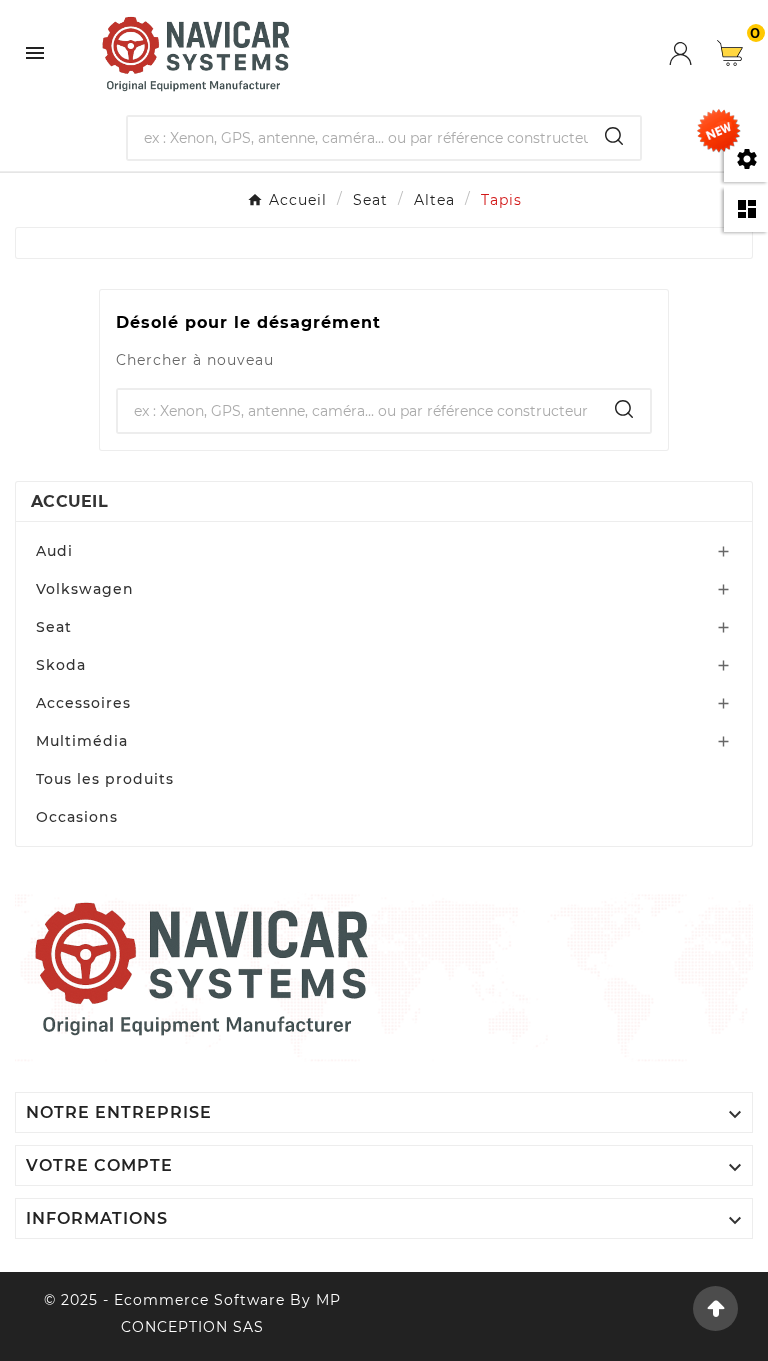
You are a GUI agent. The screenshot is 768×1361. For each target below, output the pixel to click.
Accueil (69, 501)
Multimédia (82, 741)
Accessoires (83, 703)
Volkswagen (85, 589)
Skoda (61, 665)
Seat (54, 627)
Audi (54, 551)
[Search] (614, 136)
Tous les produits (105, 779)
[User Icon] (693, 53)
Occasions (77, 817)
